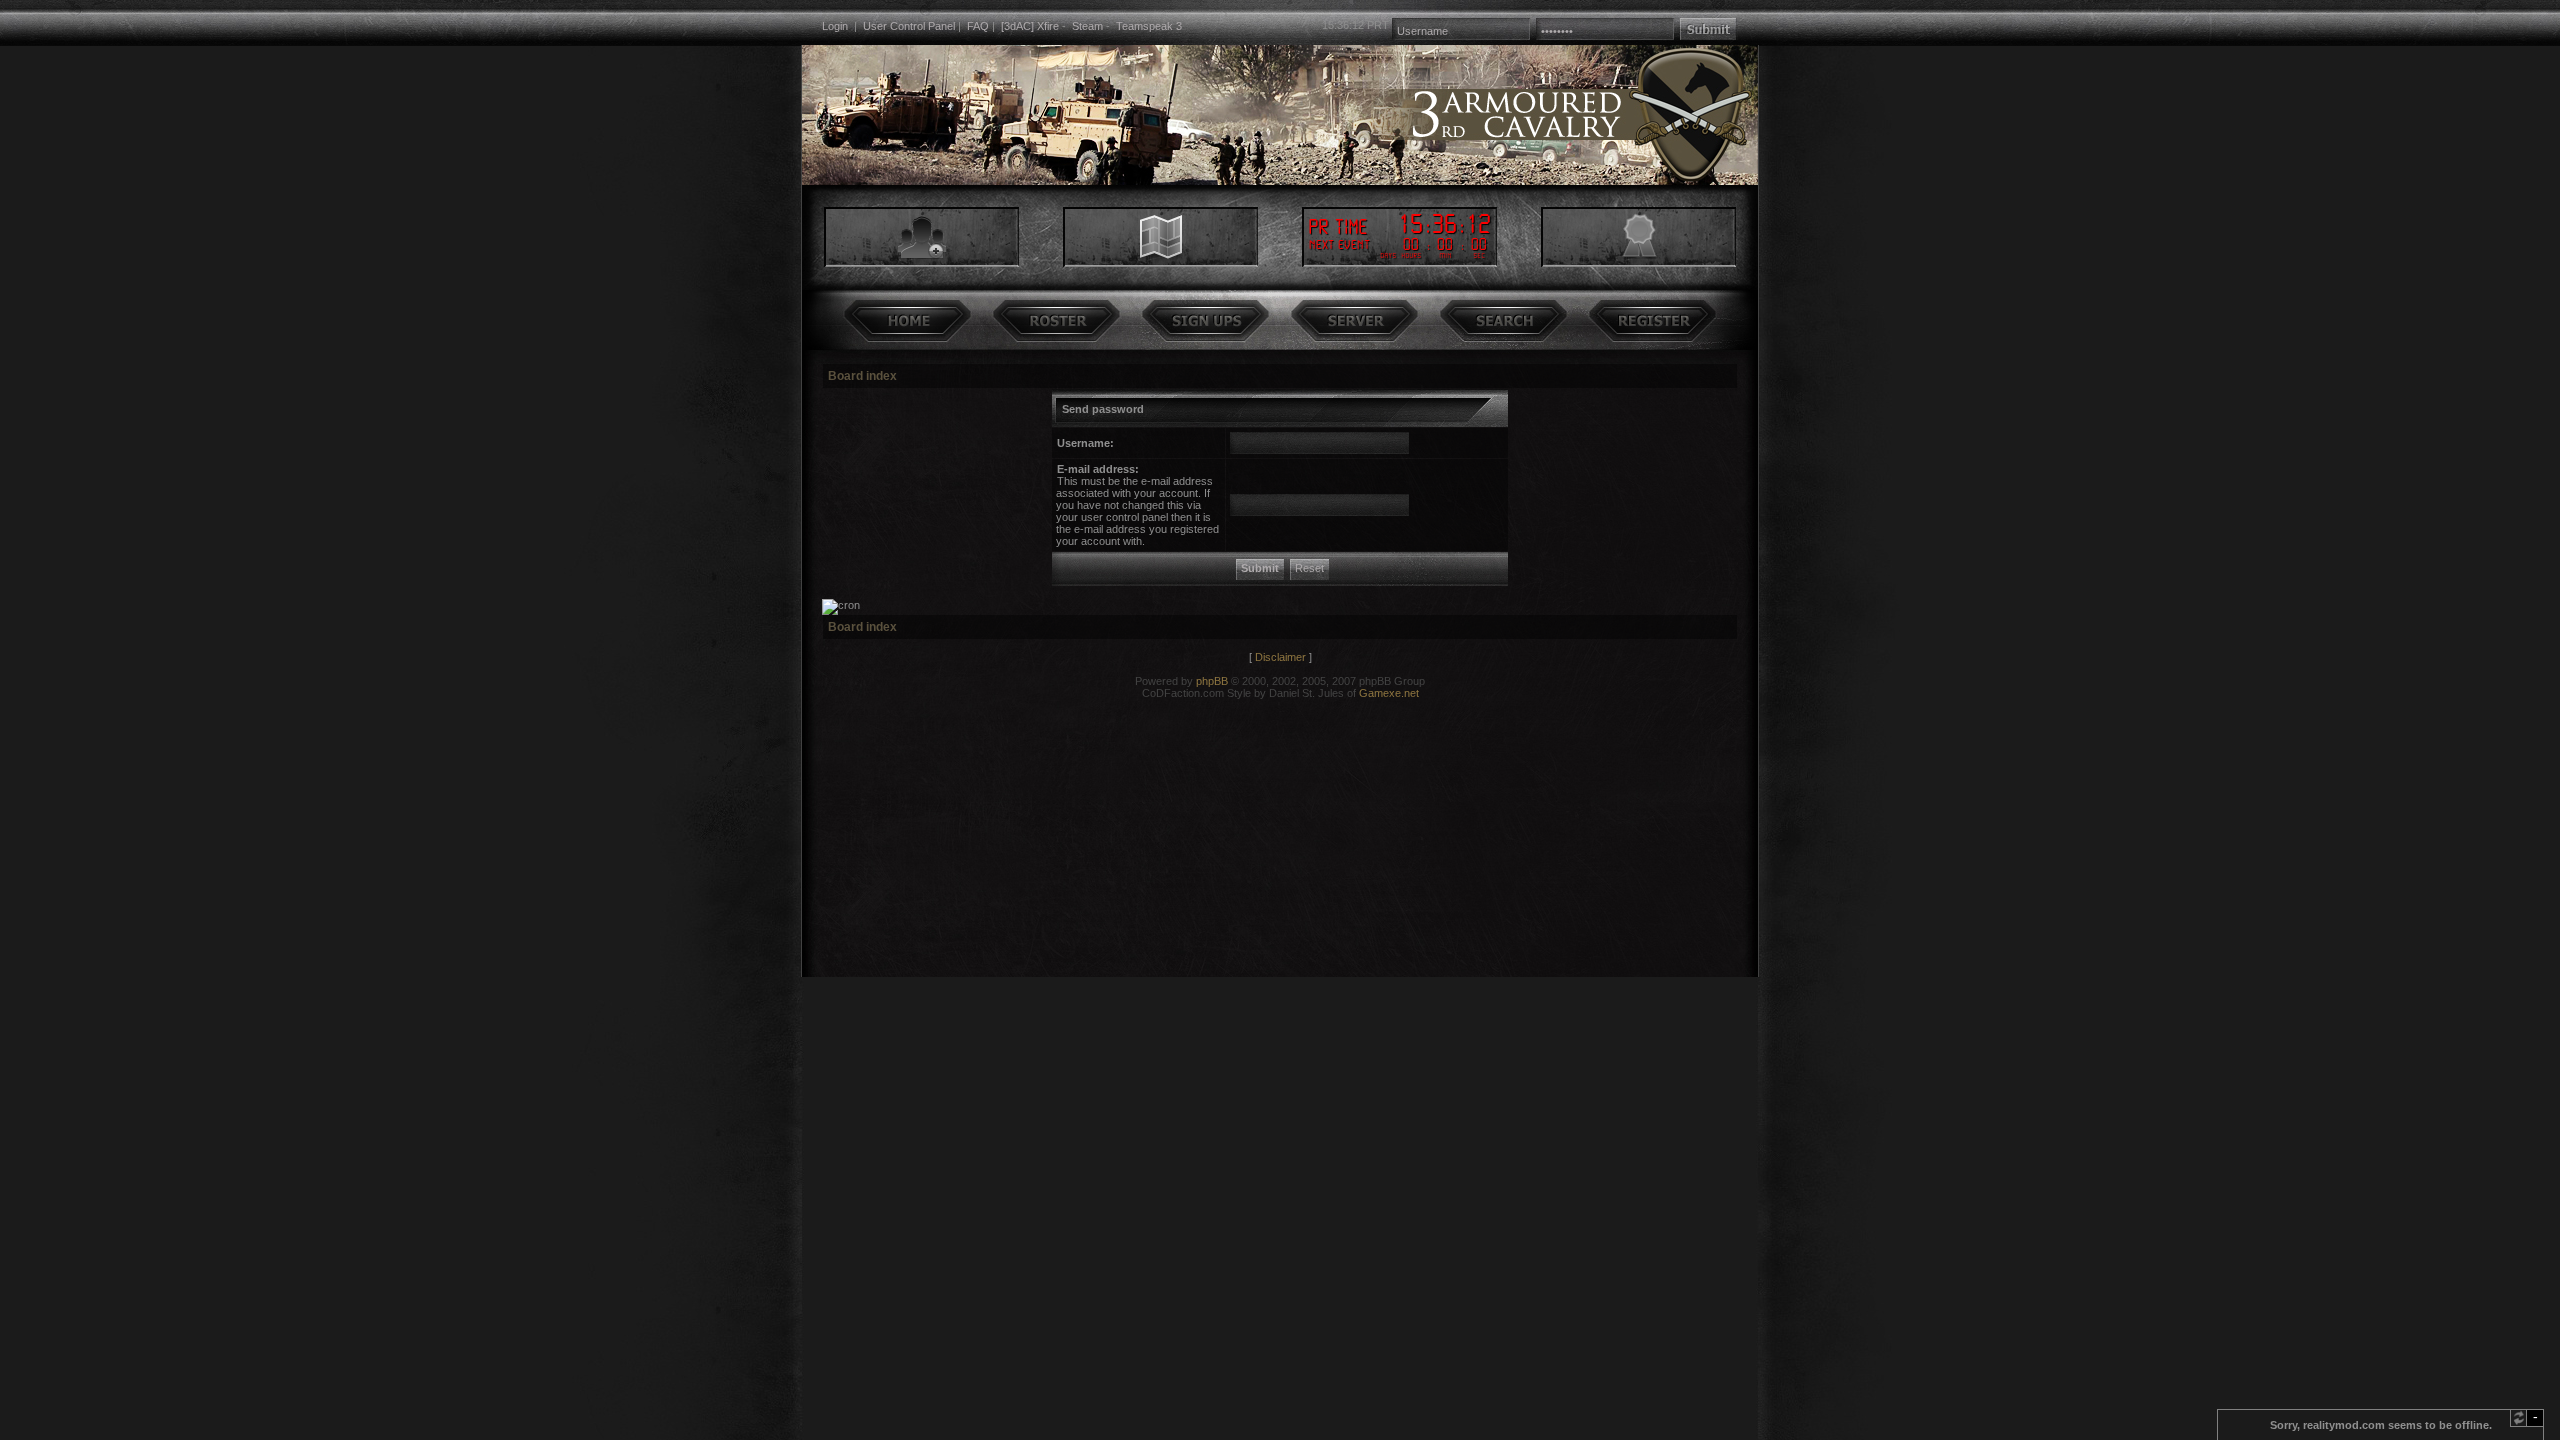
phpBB (1212, 681)
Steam (1087, 26)
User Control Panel (909, 26)
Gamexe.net (1389, 693)
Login (835, 26)
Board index (862, 376)
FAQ (978, 26)
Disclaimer (1280, 657)
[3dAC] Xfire (1030, 26)
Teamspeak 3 (1149, 26)
